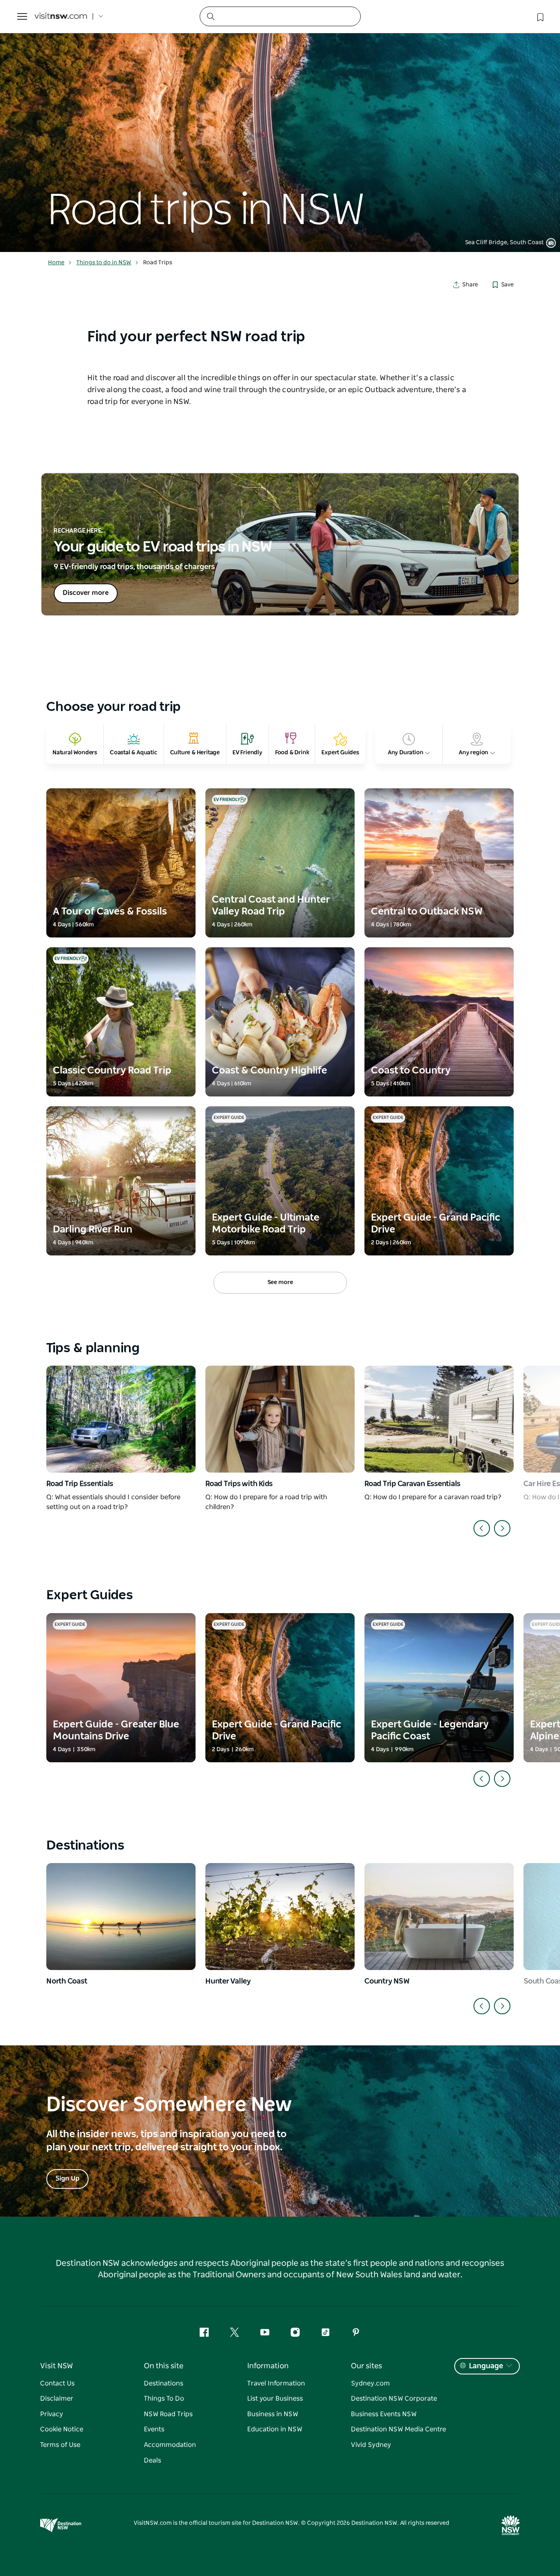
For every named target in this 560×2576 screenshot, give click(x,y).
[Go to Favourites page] (540, 16)
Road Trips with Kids (239, 1484)
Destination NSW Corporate (394, 2399)
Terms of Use (60, 2445)
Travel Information (276, 2383)
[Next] (502, 1528)
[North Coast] (121, 1917)
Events (154, 2429)
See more (280, 1282)
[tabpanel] (280, 126)
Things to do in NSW (104, 263)
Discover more (86, 593)
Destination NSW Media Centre (398, 2429)
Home (56, 263)
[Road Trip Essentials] (121, 1419)
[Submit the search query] (210, 16)
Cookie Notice (62, 2429)
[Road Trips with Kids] (280, 1419)
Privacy (52, 2414)
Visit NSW (57, 2366)
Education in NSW (275, 2429)
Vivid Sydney (371, 2445)
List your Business (275, 2399)
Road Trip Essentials (80, 1484)
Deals (153, 2460)
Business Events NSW (384, 2414)
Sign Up (67, 2179)
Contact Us (57, 2383)
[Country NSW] (439, 1917)
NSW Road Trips (168, 2414)
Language (486, 2366)
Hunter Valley (228, 1981)
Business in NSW (273, 2414)
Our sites (367, 2366)
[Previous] (482, 1528)
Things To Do (164, 2399)
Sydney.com (370, 2383)
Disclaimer (57, 2399)
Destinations (164, 2383)
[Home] (61, 17)
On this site (164, 2366)
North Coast (67, 1981)
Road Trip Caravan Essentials (412, 1484)
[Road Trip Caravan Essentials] (439, 1419)
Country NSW (387, 1981)
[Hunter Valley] (280, 1917)
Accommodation (170, 2445)
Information (268, 2366)
